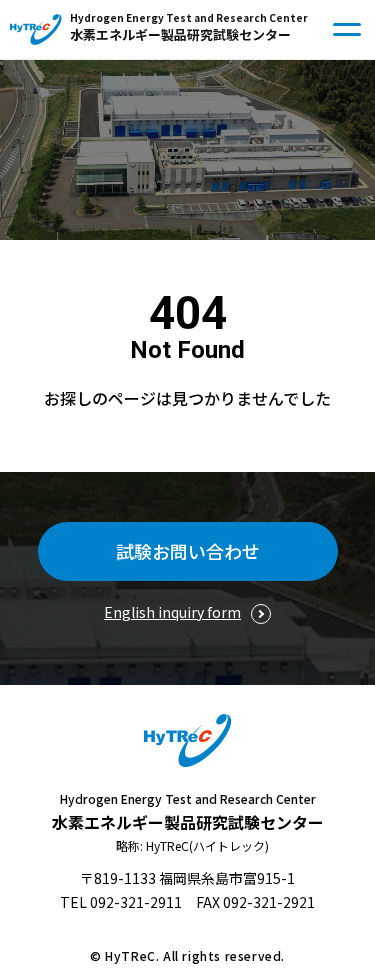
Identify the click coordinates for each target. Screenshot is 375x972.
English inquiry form (172, 612)
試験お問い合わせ (188, 551)
